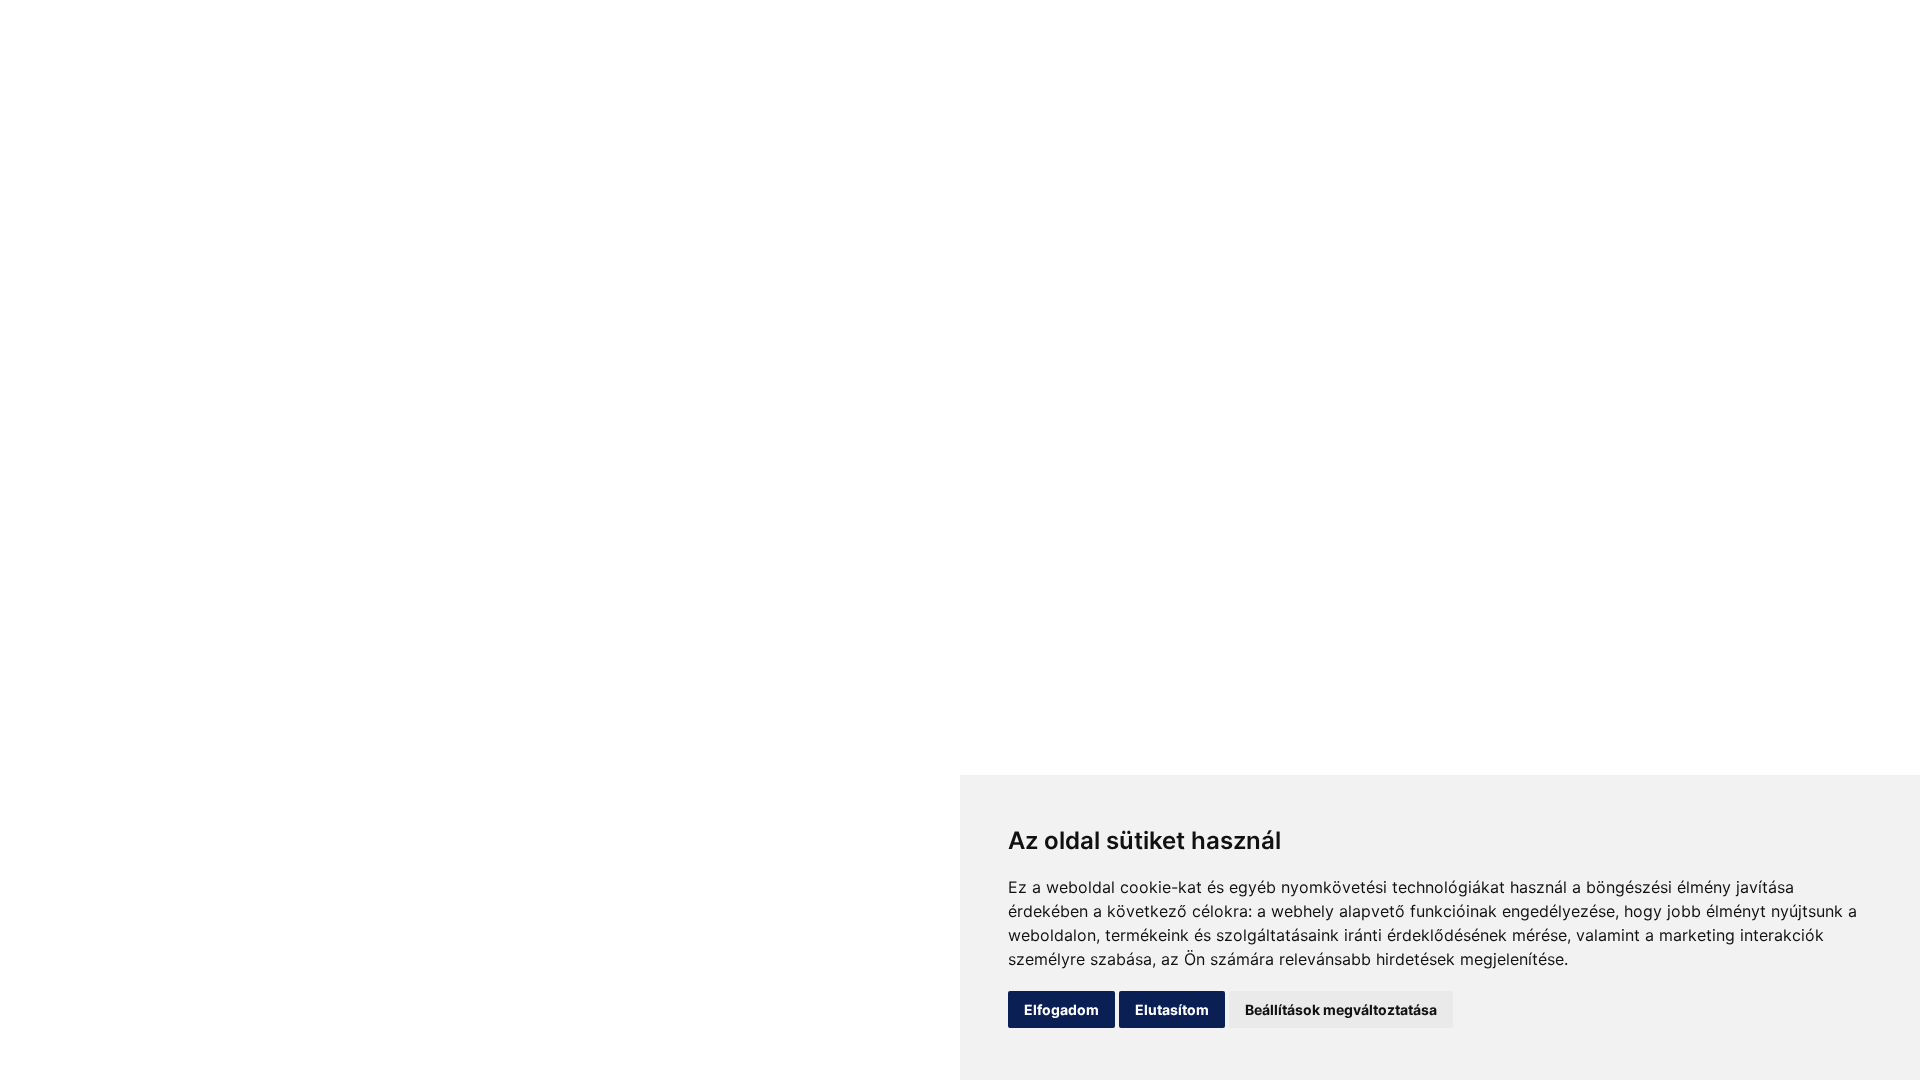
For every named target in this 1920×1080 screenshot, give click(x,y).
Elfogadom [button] (1061, 1009)
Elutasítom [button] (1172, 1009)
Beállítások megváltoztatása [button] (1341, 1009)
